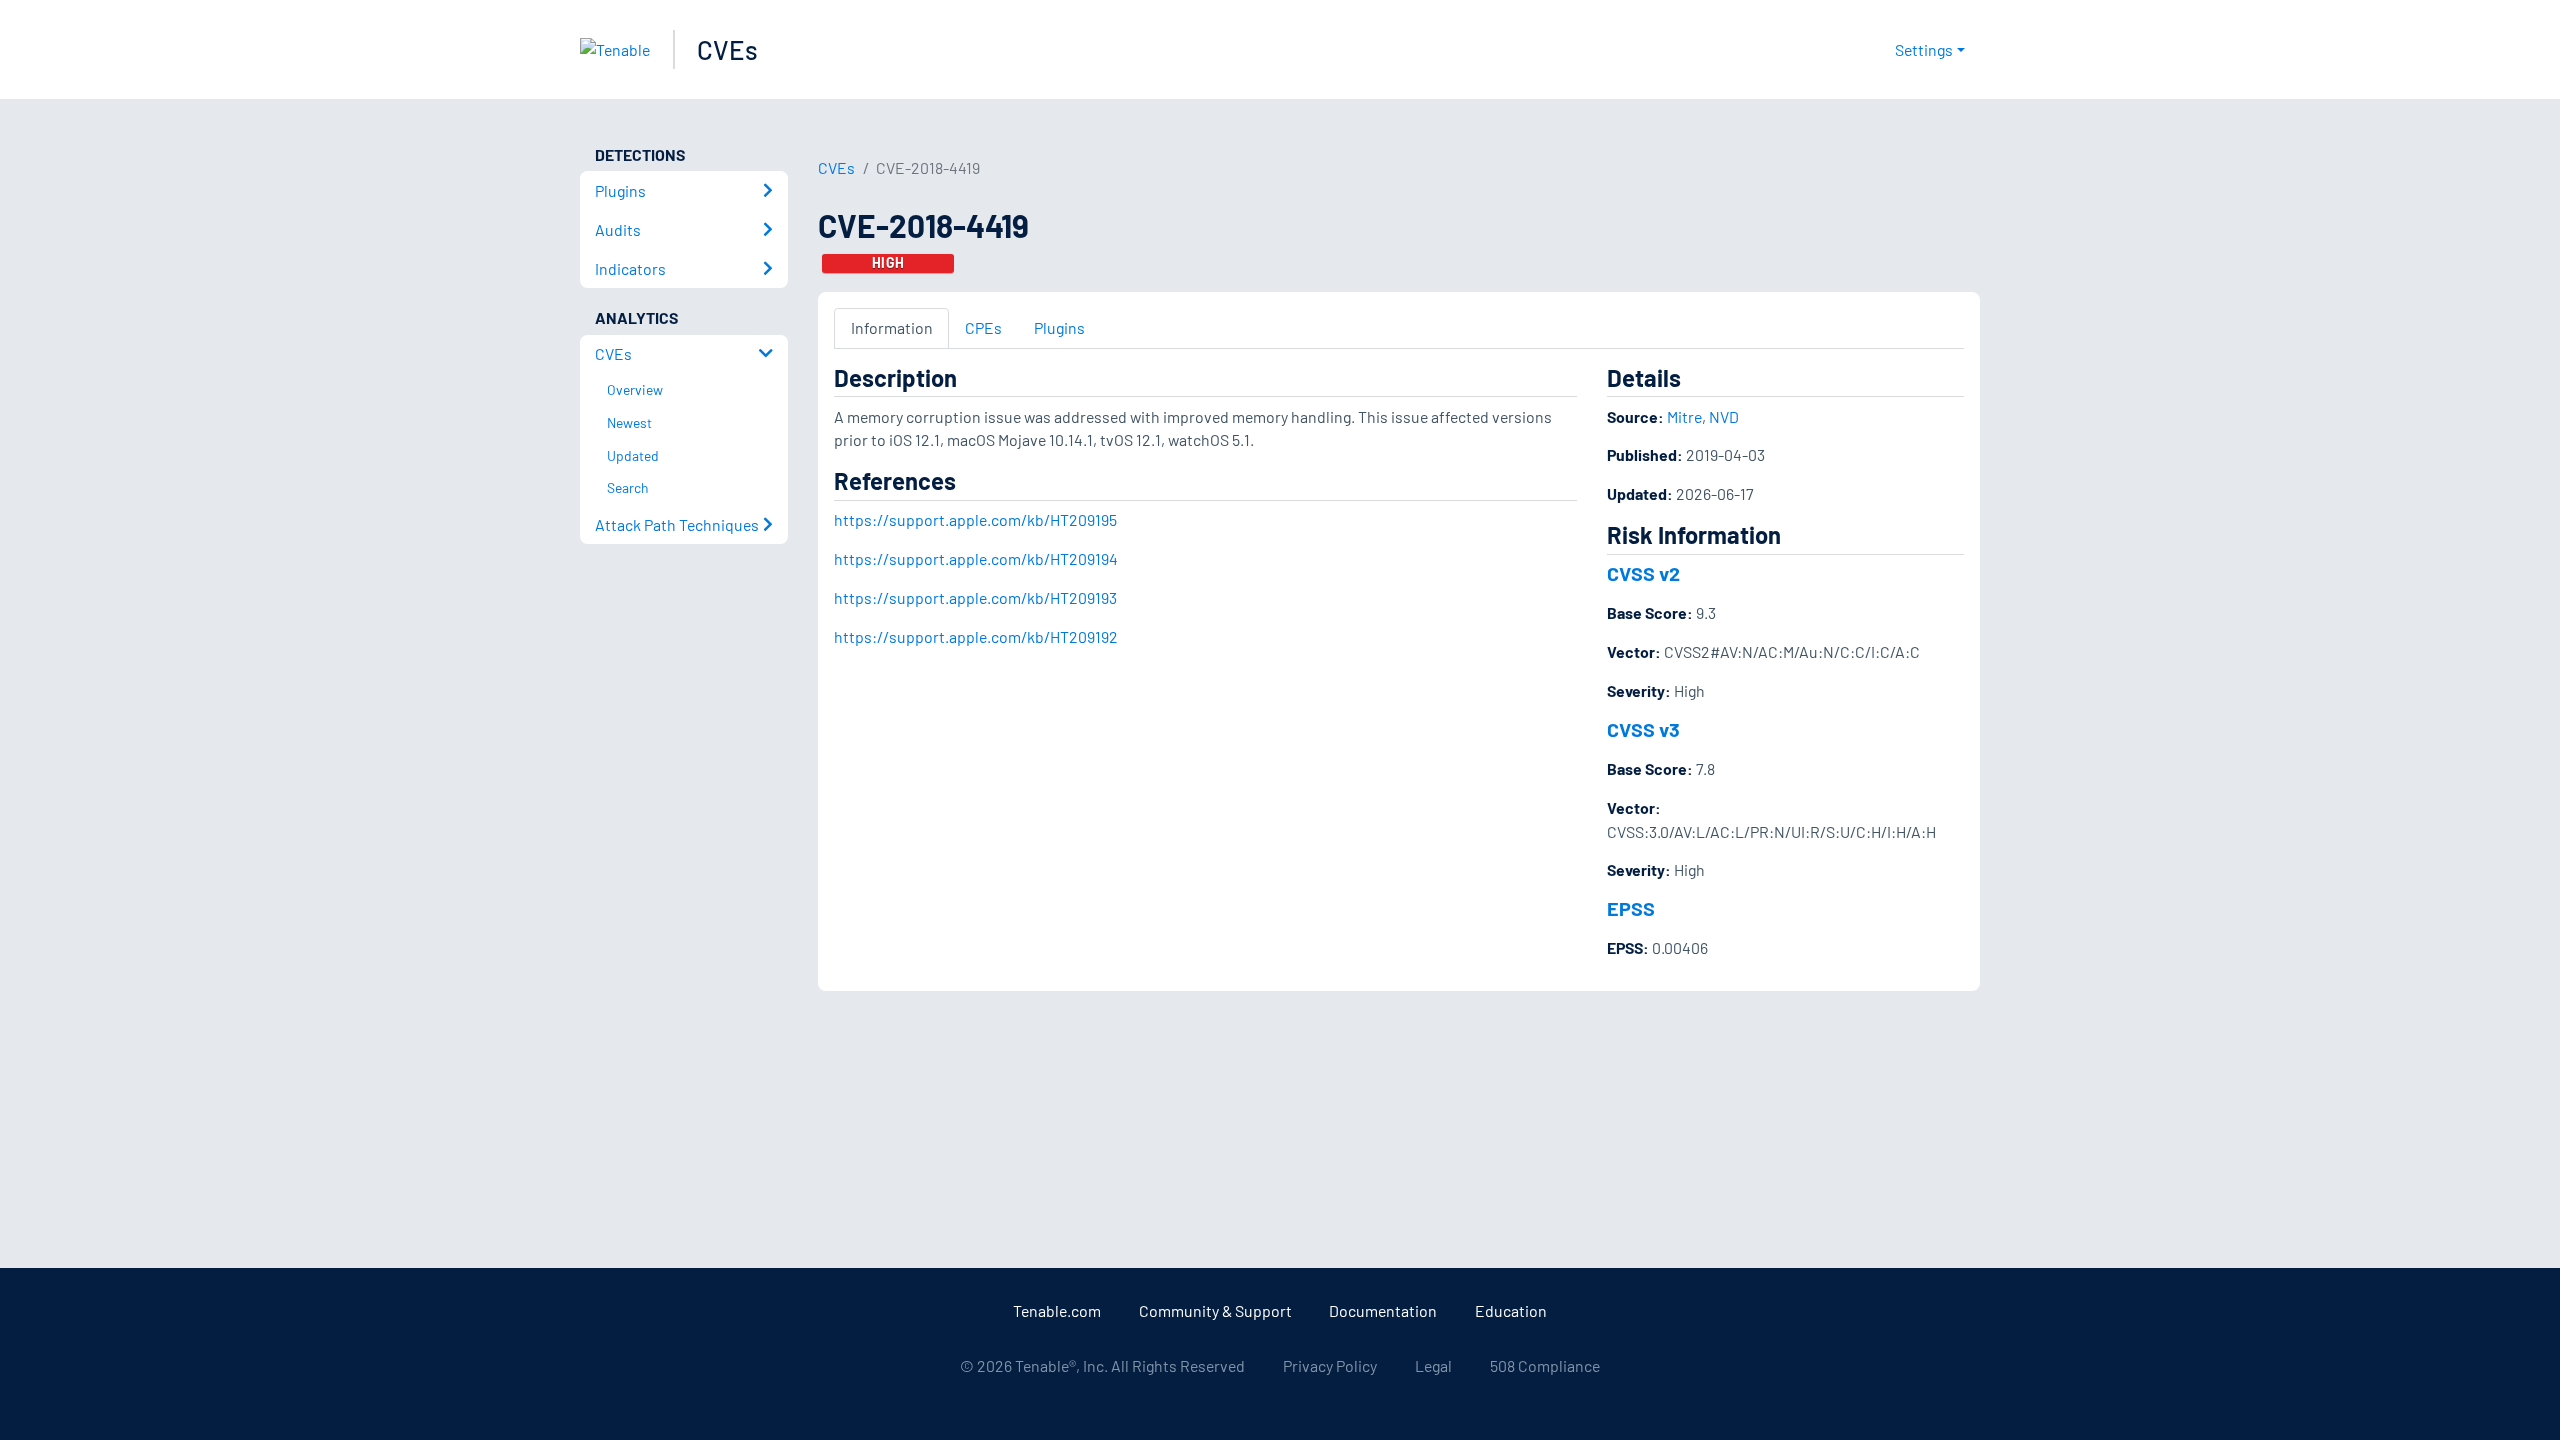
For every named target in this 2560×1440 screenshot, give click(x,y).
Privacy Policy (1330, 1365)
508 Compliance (1545, 1365)
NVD (1724, 416)
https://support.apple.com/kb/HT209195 (975, 519)
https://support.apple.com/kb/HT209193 (975, 597)
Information (892, 327)
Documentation (1383, 1310)
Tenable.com (1057, 1310)
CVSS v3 (1643, 729)
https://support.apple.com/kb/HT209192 (976, 636)
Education (1511, 1310)
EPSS (1631, 908)
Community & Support (1215, 1310)
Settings (1924, 49)
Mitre (1684, 416)
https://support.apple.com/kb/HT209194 (976, 558)
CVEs (727, 49)
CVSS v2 (1643, 573)
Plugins (1059, 327)
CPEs (983, 327)
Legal (1433, 1365)
